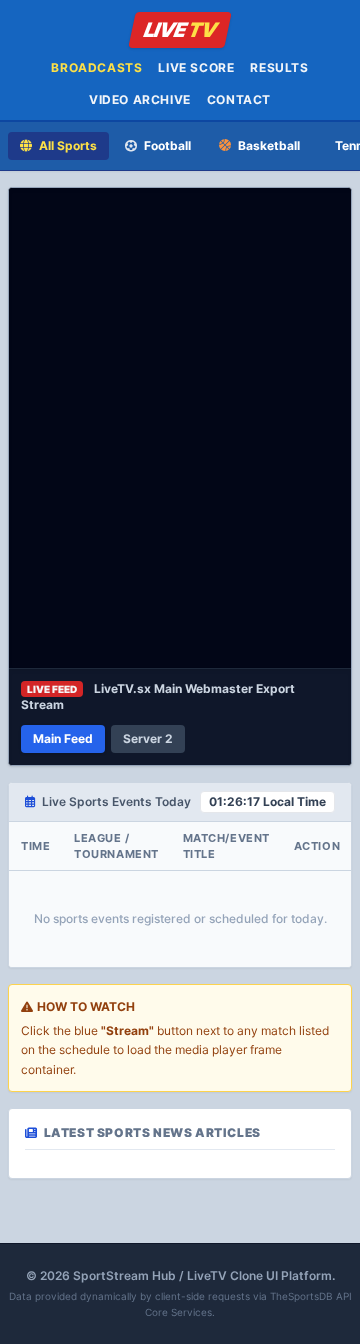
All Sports (66, 145)
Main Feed (63, 738)
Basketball (267, 145)
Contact (239, 99)
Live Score (196, 67)
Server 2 (148, 738)
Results (279, 67)
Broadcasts (96, 67)
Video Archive (140, 99)
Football (166, 145)
